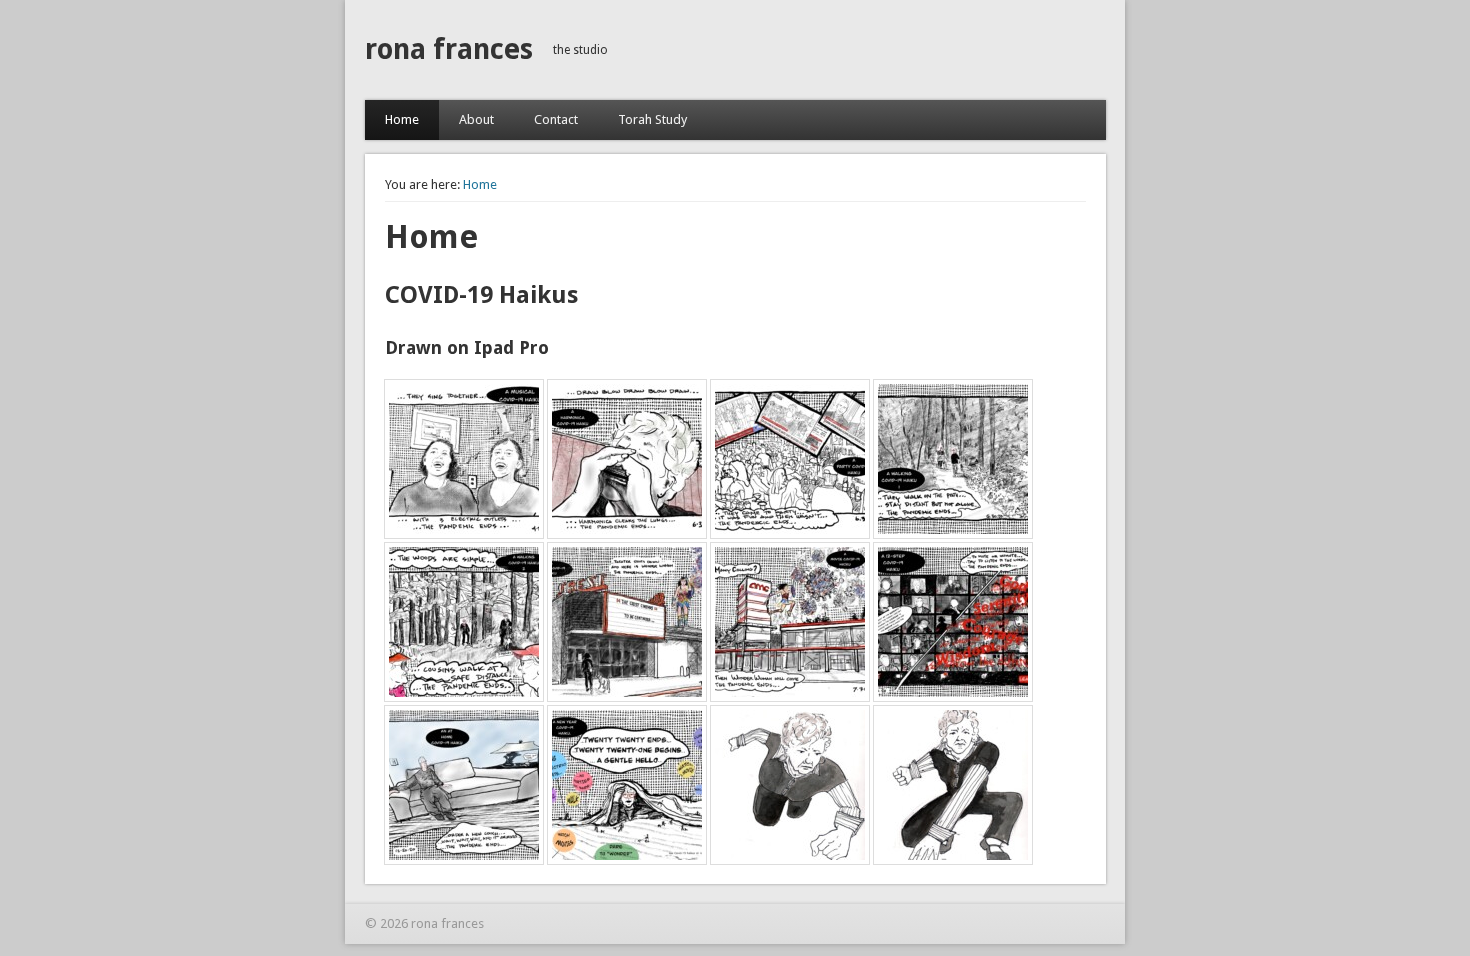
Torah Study (652, 119)
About (476, 119)
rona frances (449, 49)
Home (402, 119)
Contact (556, 119)
